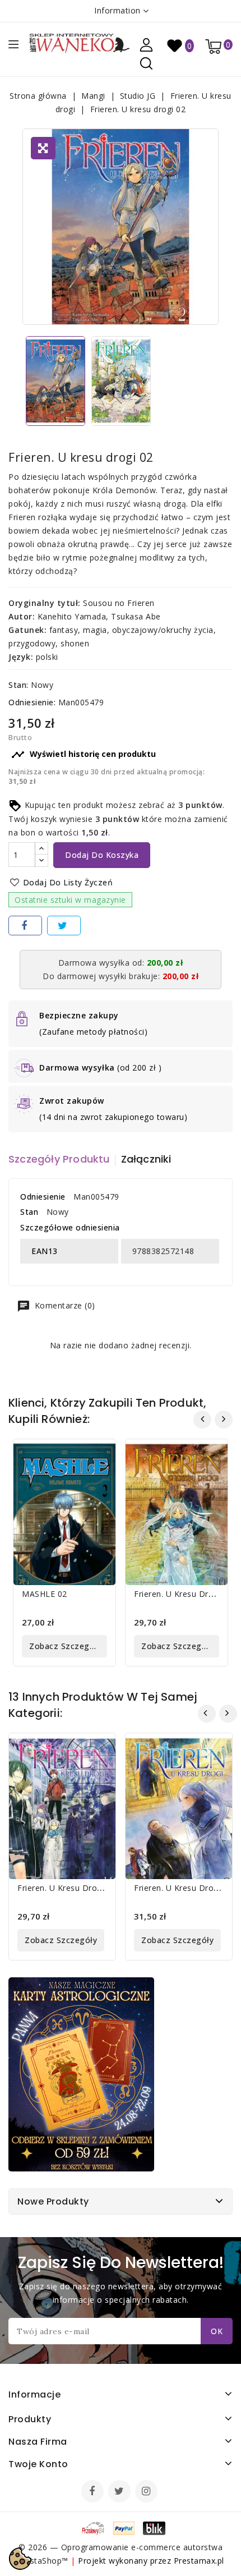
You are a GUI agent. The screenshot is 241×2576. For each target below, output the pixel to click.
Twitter (121, 2492)
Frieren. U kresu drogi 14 (67, 1888)
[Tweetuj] (64, 926)
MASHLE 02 (45, 1594)
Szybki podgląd (99, 1455)
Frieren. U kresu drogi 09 (183, 1888)
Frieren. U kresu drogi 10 (183, 1594)
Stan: (18, 685)
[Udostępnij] (25, 926)
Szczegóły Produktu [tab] (59, 1159)
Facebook (94, 2492)
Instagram (148, 2492)
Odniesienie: (32, 702)
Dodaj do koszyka (102, 855)
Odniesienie (43, 1197)
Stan (29, 1212)
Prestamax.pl (199, 2561)
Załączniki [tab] (146, 1159)
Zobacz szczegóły (65, 1646)
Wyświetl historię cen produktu (84, 755)
